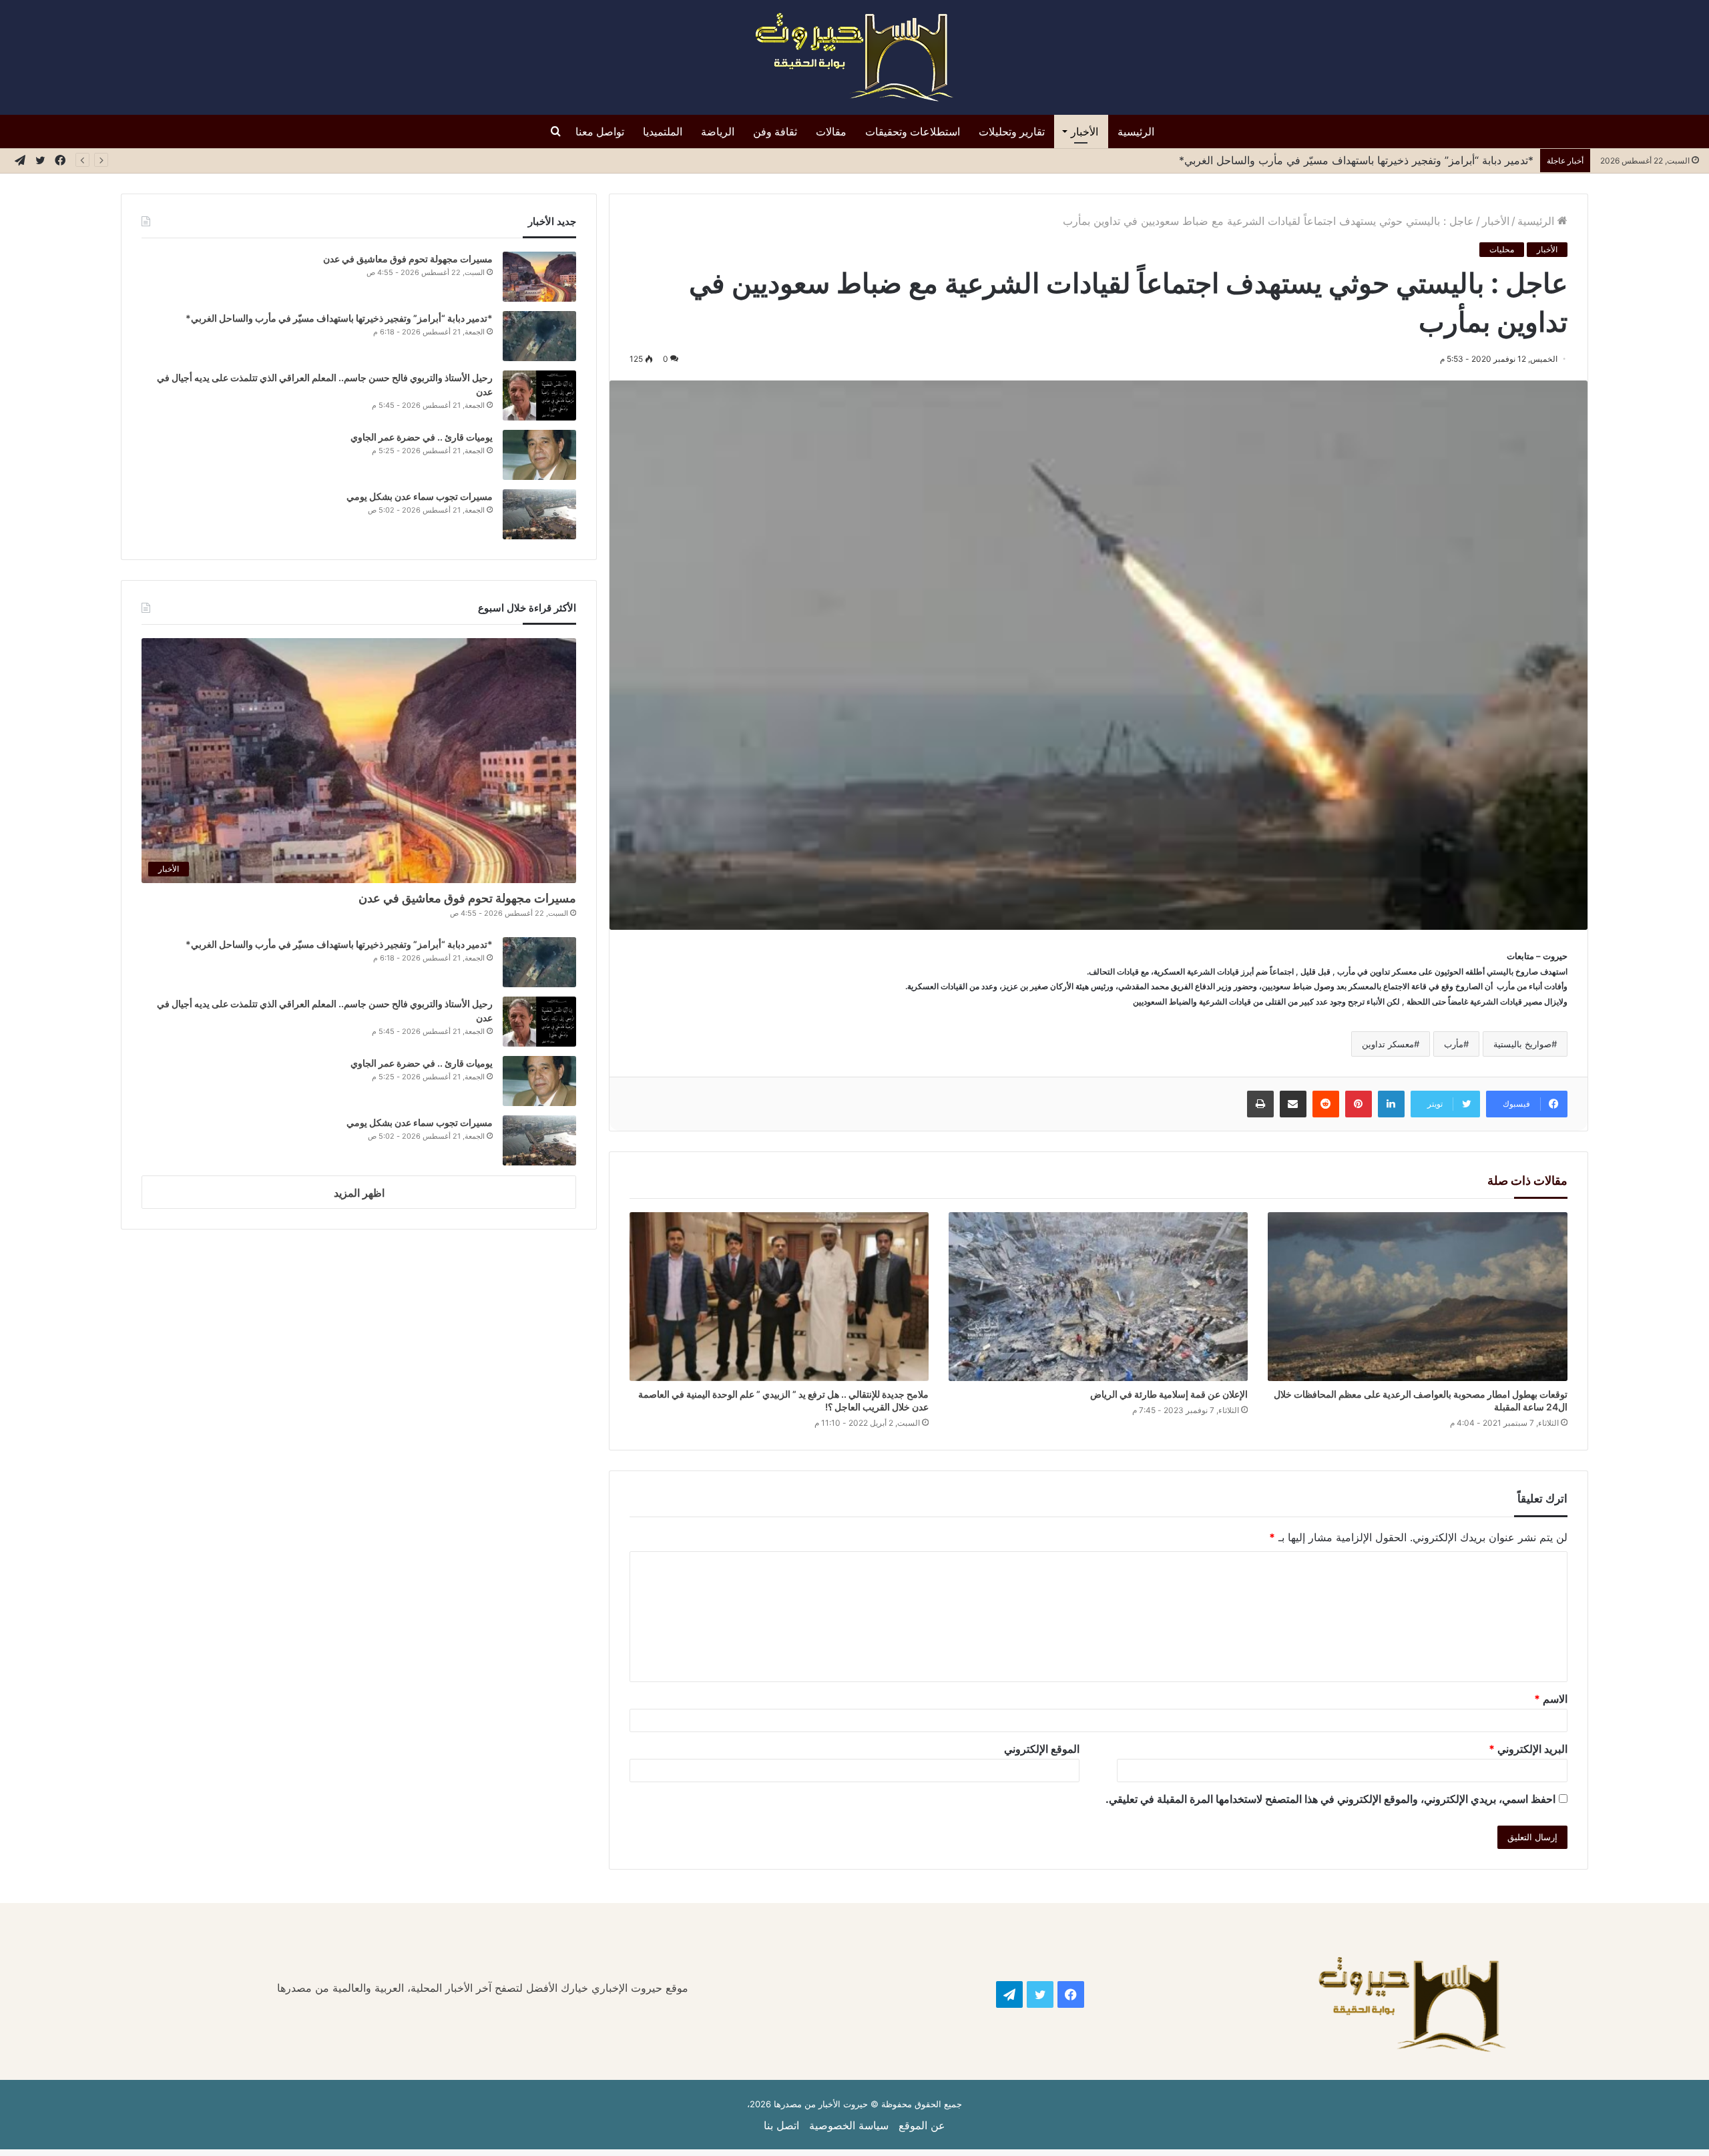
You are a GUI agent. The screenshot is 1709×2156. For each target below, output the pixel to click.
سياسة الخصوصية (849, 2125)
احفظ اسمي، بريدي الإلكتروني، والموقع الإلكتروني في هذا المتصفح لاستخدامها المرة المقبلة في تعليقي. (1330, 1799)
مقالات (831, 131)
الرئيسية (1136, 131)
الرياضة (718, 131)
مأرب (1454, 1044)
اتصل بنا (781, 2125)
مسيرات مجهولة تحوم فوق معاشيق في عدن (408, 259)
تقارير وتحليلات (1012, 131)
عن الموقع (922, 2125)
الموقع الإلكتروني (1042, 1749)
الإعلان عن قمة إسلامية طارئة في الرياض (1168, 1394)
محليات (1502, 249)
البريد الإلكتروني (1528, 1749)
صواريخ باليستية (1522, 1044)
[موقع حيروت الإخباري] (854, 57)
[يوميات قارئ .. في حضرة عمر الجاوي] (539, 455)
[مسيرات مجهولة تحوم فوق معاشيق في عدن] (539, 277)
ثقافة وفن (775, 131)
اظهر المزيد (359, 1193)
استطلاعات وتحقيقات (913, 131)
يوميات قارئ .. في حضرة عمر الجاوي (422, 437)
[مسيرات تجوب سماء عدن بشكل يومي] (539, 514)
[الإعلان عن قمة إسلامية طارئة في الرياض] (1098, 1297)
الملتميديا (663, 131)
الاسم (1551, 1699)
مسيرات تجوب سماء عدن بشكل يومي (420, 496)
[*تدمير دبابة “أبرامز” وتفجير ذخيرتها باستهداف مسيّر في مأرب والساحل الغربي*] (539, 336)
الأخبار (1084, 131)
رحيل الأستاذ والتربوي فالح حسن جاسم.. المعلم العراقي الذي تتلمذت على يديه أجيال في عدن (1323, 160)
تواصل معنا (600, 131)
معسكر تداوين (1388, 1044)
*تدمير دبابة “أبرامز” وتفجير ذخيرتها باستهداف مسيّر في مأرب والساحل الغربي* (339, 318)
